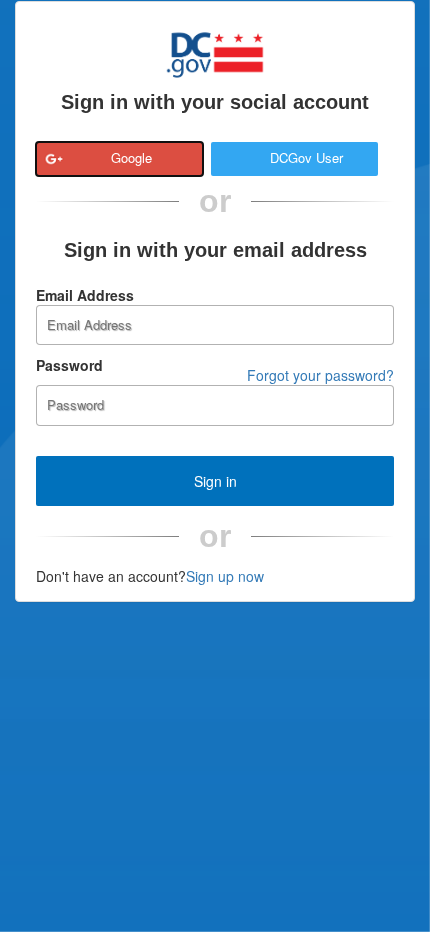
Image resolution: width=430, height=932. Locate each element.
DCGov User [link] (306, 157)
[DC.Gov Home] (215, 52)
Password (69, 365)
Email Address (85, 295)
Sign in (215, 481)
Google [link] (131, 157)
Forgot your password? (320, 375)
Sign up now (225, 576)
